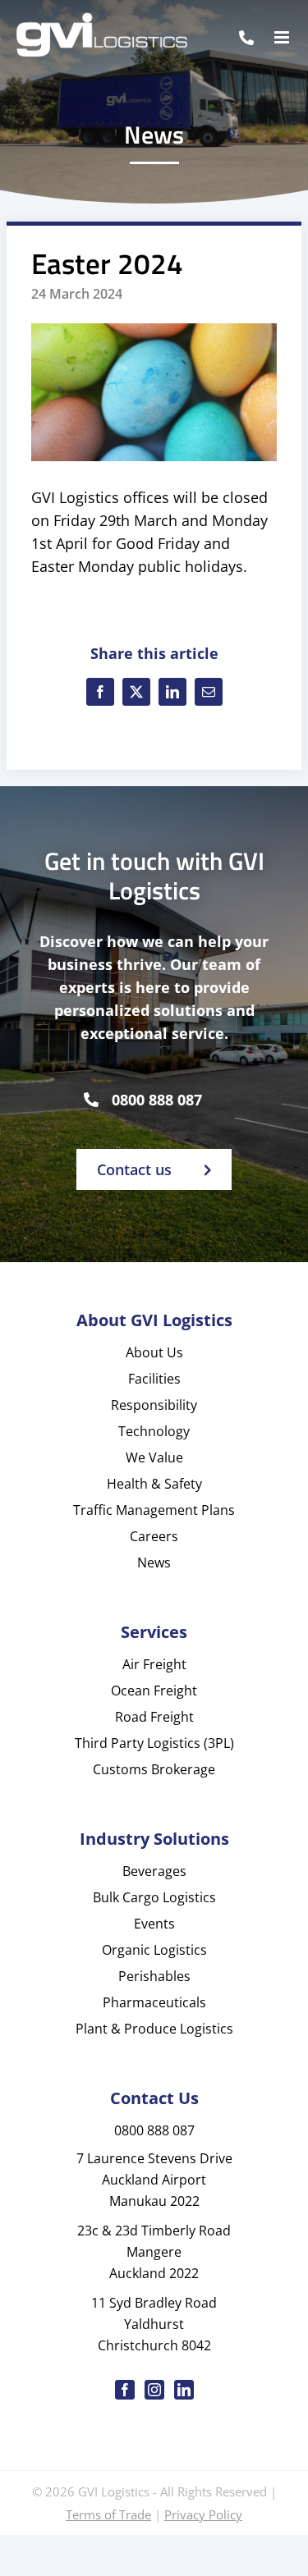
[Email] (209, 692)
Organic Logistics (154, 1950)
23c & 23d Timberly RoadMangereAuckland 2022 (154, 2252)
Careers (154, 1536)
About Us (154, 1352)
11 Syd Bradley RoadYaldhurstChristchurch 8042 (154, 2324)
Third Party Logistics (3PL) (154, 1743)
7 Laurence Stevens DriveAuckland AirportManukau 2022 (154, 2180)
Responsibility (154, 1405)
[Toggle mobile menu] (283, 37)
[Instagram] (154, 2390)
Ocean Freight (154, 1691)
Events (154, 1924)
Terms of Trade (108, 2514)
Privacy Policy (203, 2514)
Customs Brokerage (154, 1769)
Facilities (154, 1379)
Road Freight (154, 1717)
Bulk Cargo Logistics (154, 1897)
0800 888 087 (157, 1100)
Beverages (154, 1871)
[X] (136, 692)
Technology (154, 1431)
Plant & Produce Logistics (154, 2029)
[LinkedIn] (172, 692)
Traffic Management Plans (154, 1510)
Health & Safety (154, 1484)
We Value (154, 1457)
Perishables (154, 1976)
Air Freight (154, 1664)
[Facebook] (100, 692)
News (154, 1563)
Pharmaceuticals (154, 2002)
